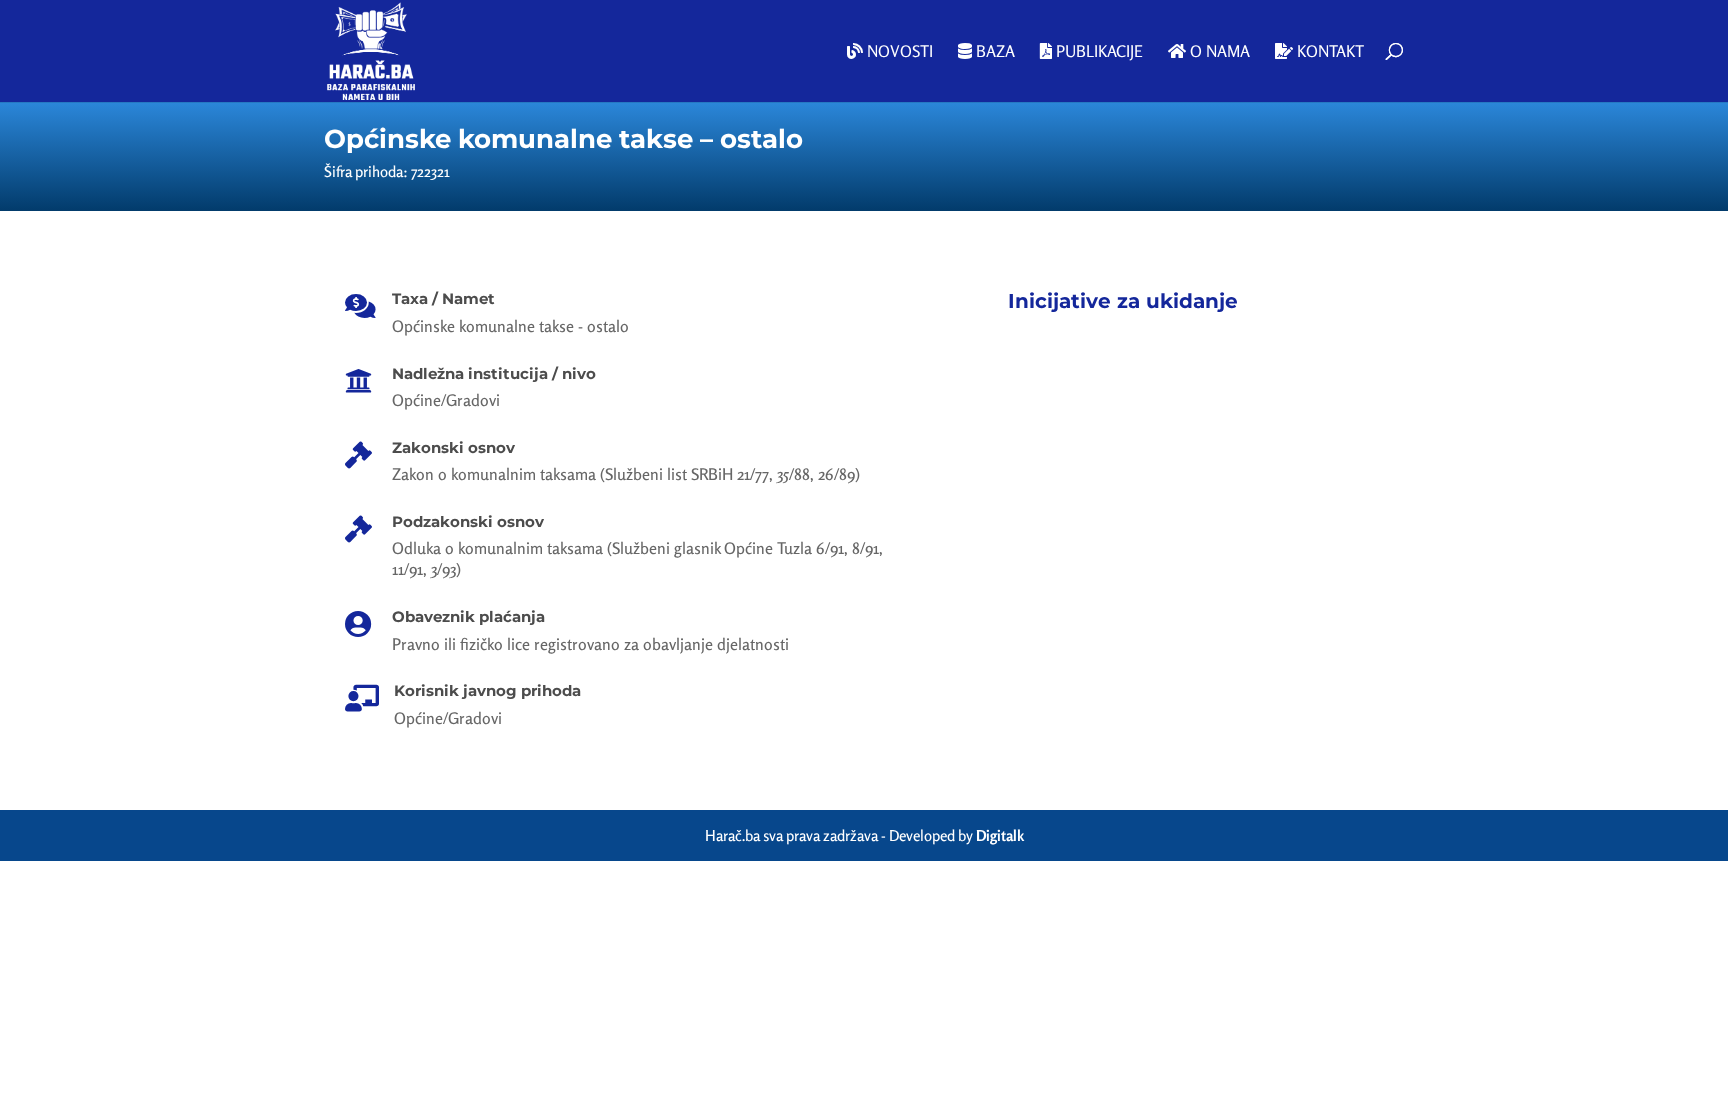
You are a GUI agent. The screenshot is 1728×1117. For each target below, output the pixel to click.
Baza (993, 52)
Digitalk (1000, 835)
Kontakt (1328, 52)
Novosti (898, 52)
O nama (1218, 52)
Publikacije (1097, 52)
